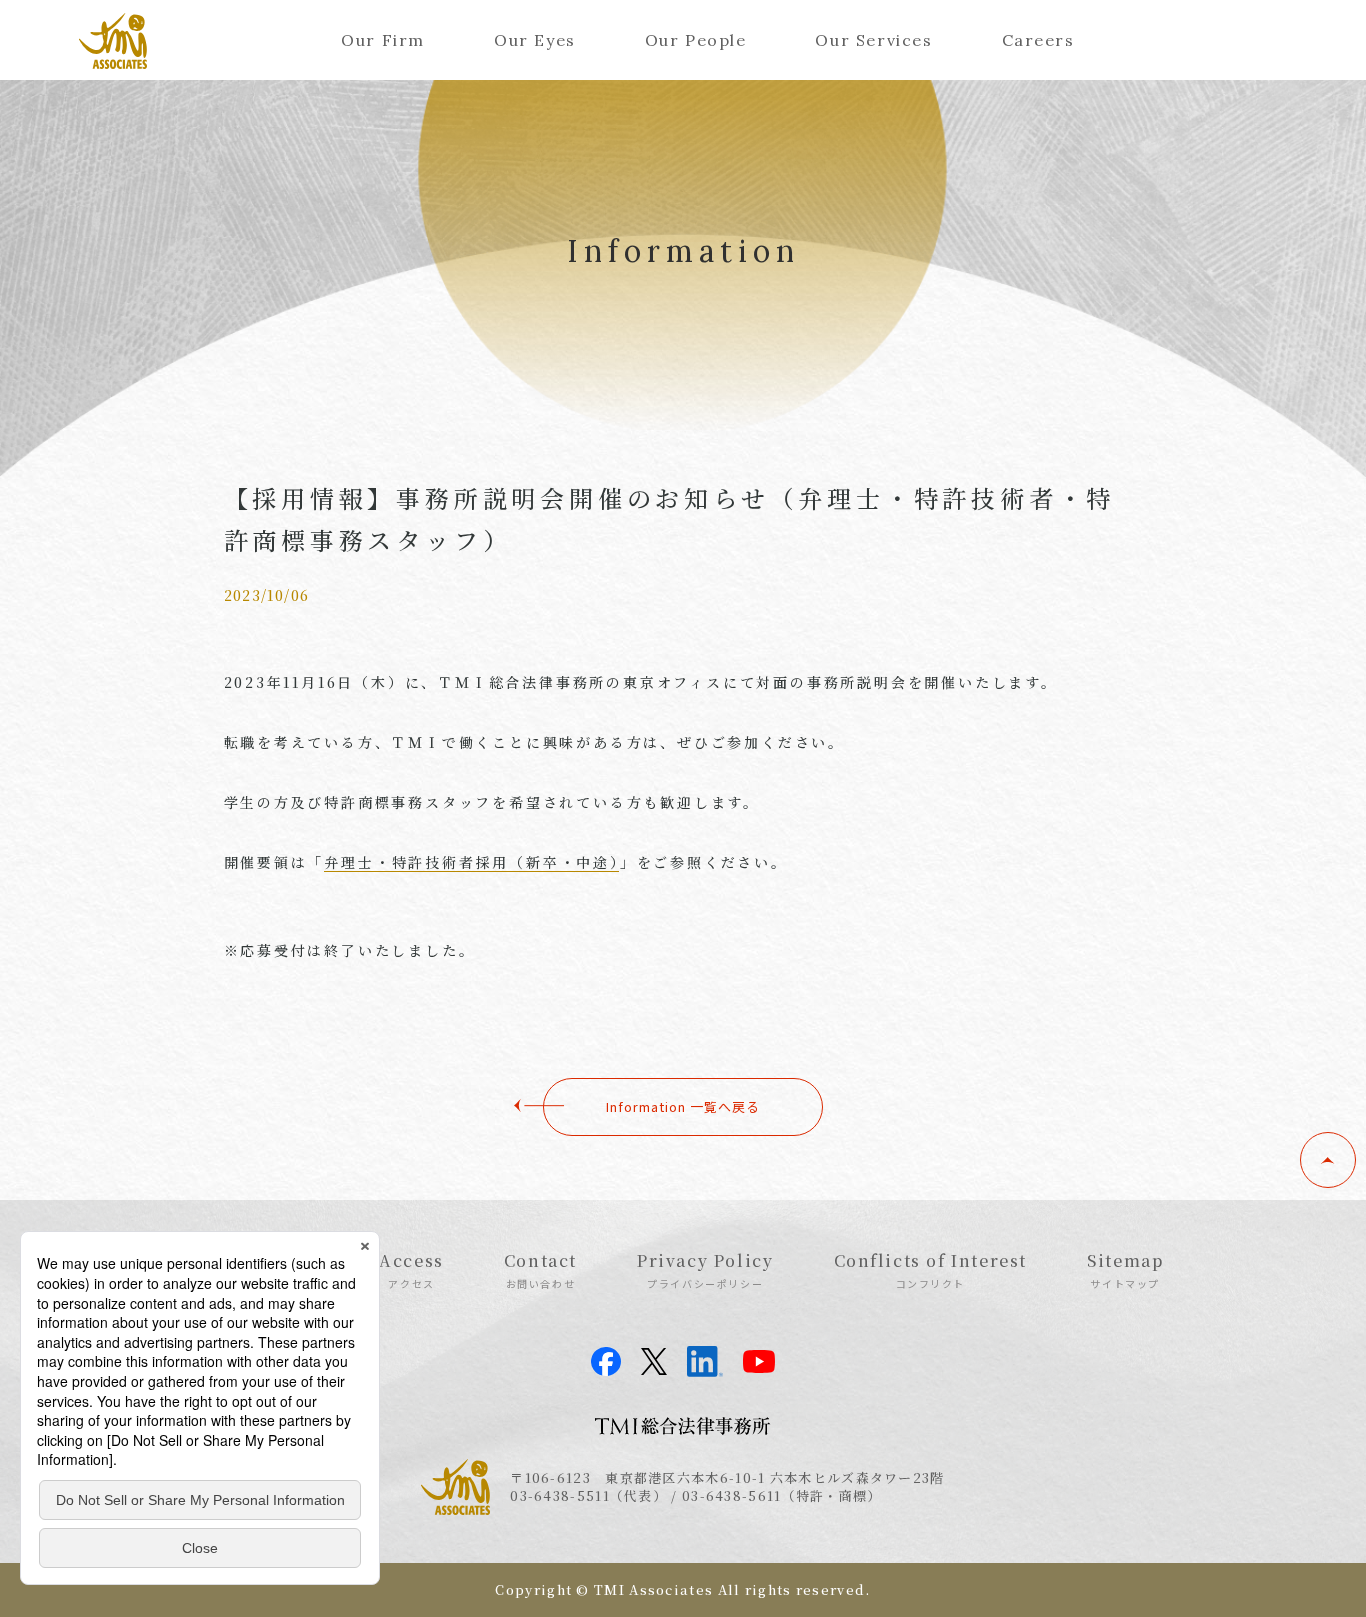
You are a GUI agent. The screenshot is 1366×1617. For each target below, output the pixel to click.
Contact (540, 1270)
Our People (696, 40)
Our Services (873, 40)
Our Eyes (535, 40)
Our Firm (383, 40)
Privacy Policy (705, 1270)
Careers (1038, 40)
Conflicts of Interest (931, 1270)
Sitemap (1125, 1270)
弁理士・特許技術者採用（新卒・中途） (471, 862)
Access (411, 1270)
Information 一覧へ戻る (683, 1106)
